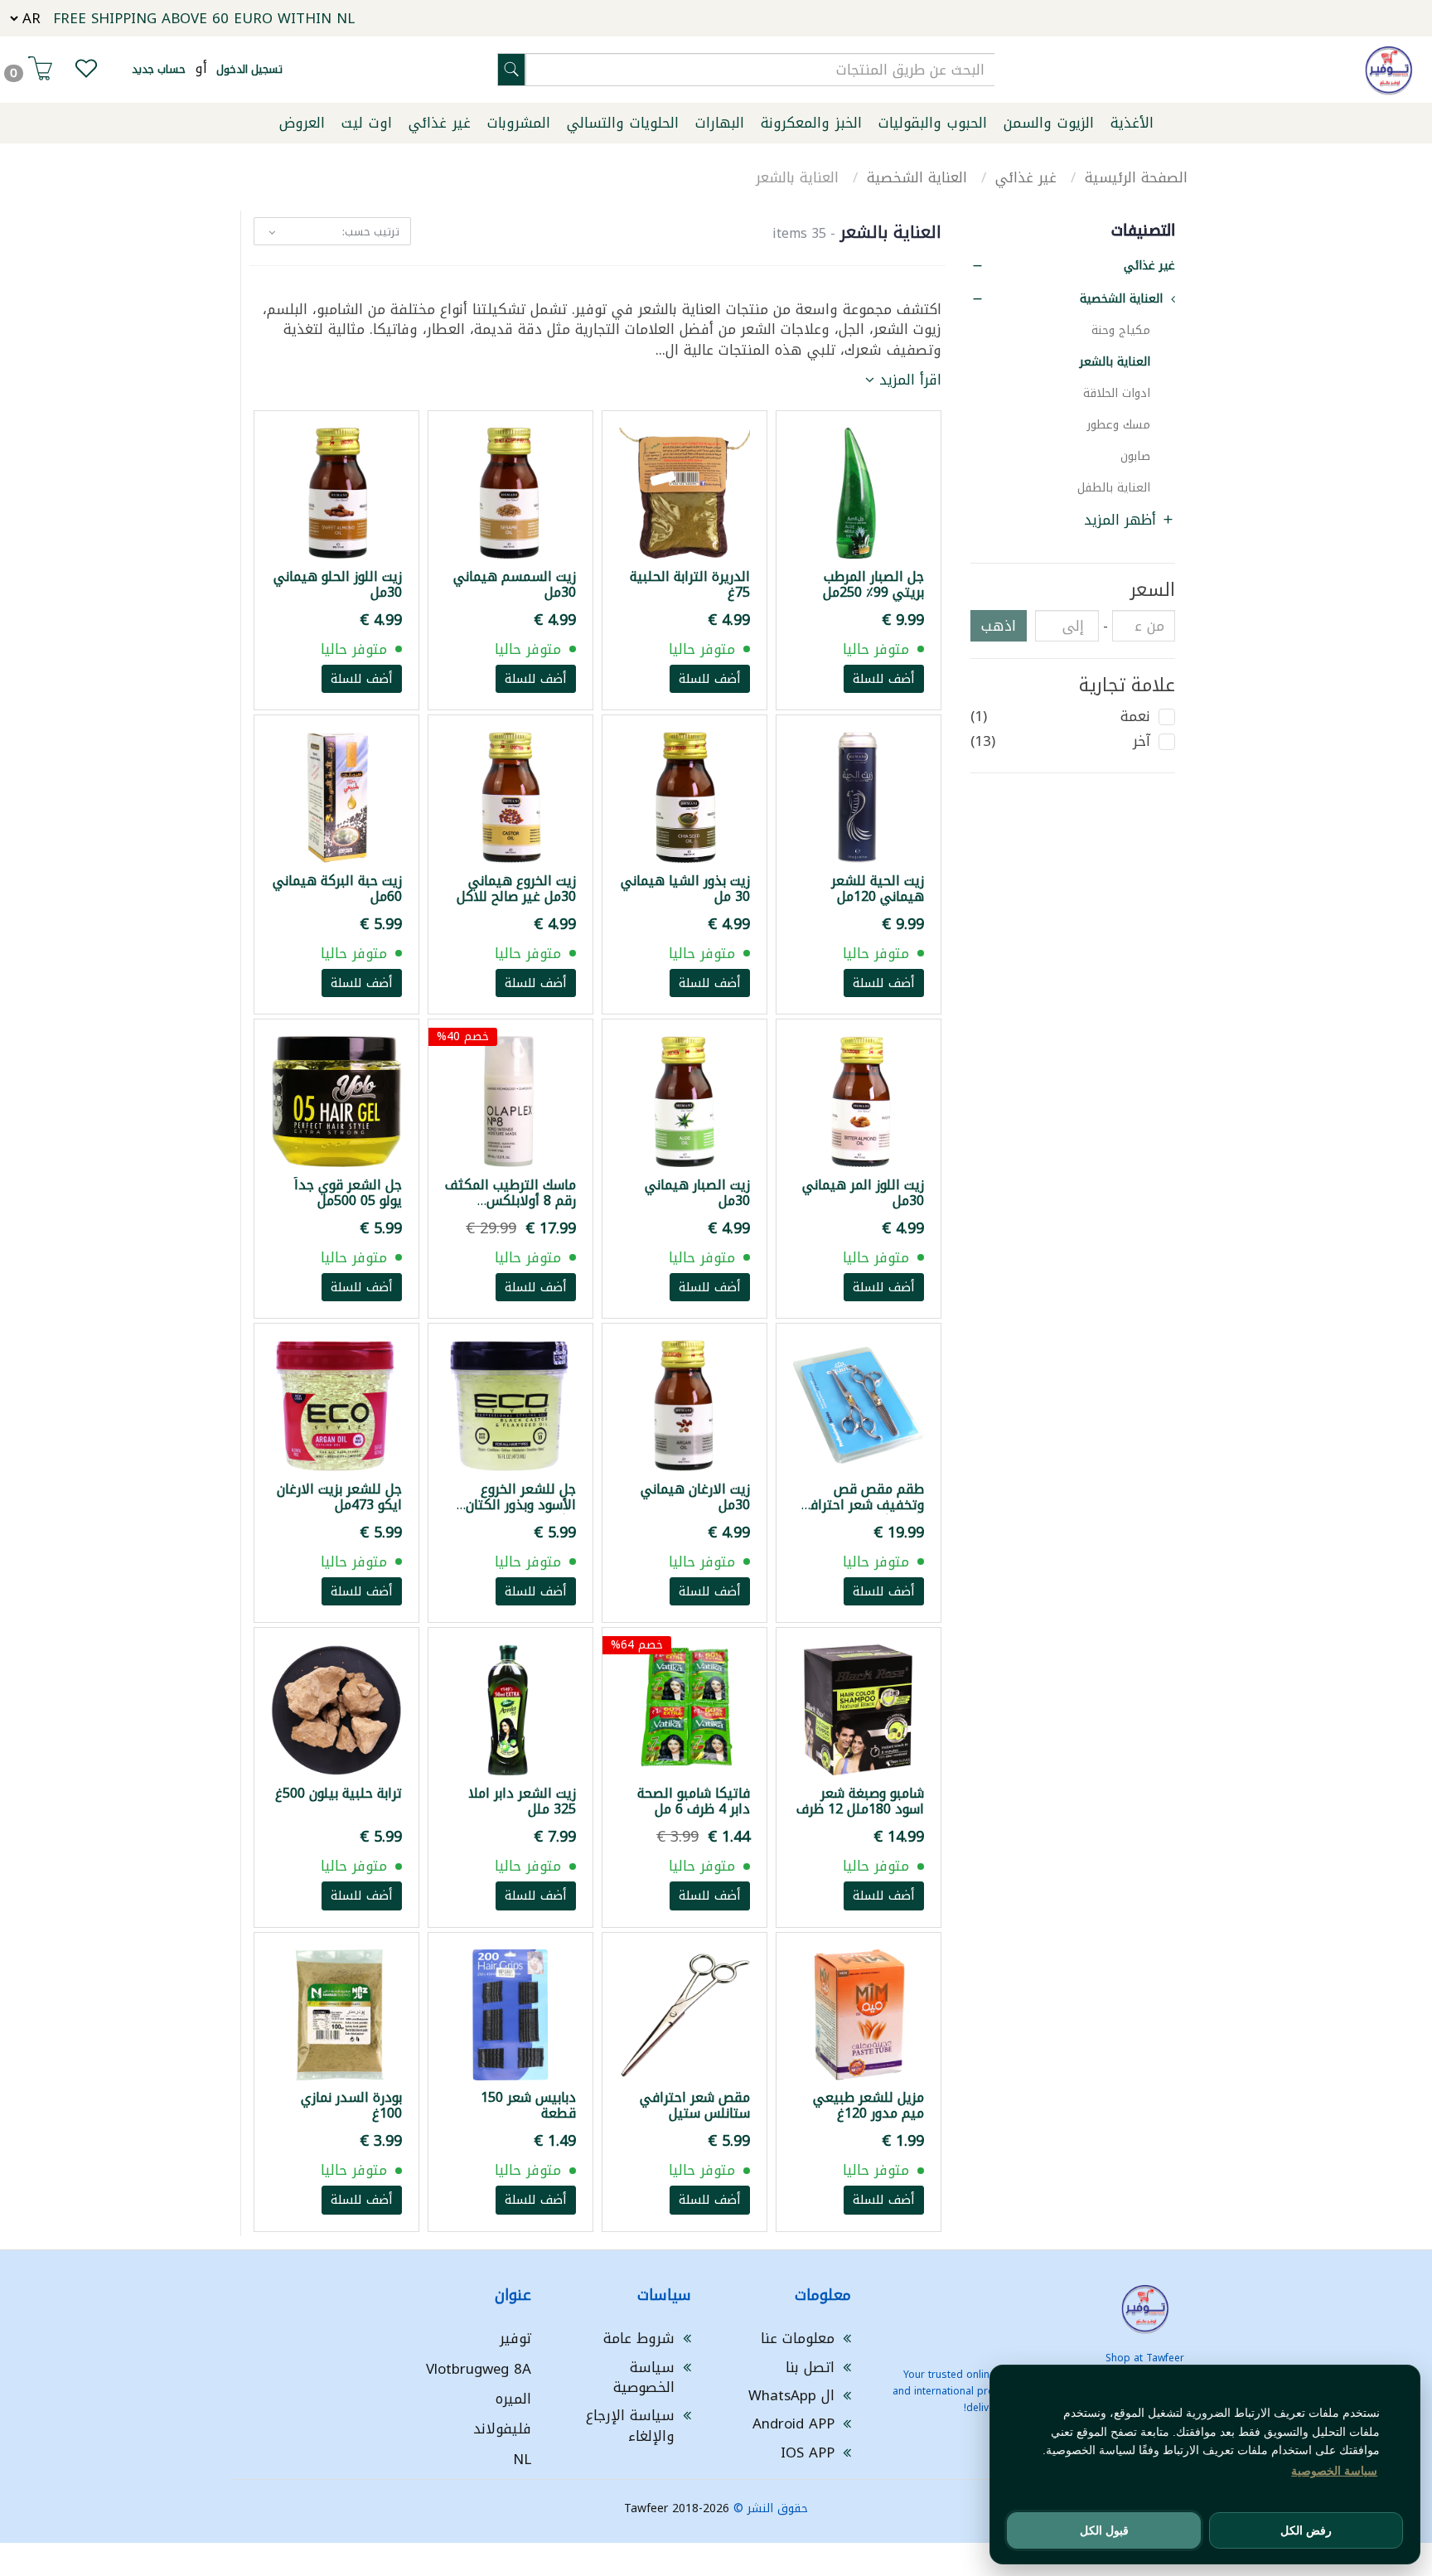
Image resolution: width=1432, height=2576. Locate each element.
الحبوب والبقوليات (933, 123)
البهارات (720, 123)
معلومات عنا (798, 2338)
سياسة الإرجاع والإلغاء (630, 2425)
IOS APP (808, 2453)
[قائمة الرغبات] (86, 72)
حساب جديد (159, 69)
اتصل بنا (810, 2367)
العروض (302, 123)
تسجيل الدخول (249, 69)
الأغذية (1132, 123)
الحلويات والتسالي (623, 123)
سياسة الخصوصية (644, 2377)
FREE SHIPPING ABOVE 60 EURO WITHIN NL (204, 18)
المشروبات (519, 123)
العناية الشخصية (919, 177)
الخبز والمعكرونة (811, 123)
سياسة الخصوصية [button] (1334, 2471)
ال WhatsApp (791, 2395)
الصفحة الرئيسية (1136, 177)
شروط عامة (639, 2338)
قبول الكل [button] (1104, 2530)
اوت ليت (367, 123)
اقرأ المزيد (908, 380)
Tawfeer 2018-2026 (677, 2508)
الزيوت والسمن (1049, 123)
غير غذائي (440, 123)
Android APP (793, 2423)
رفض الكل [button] (1306, 2530)
